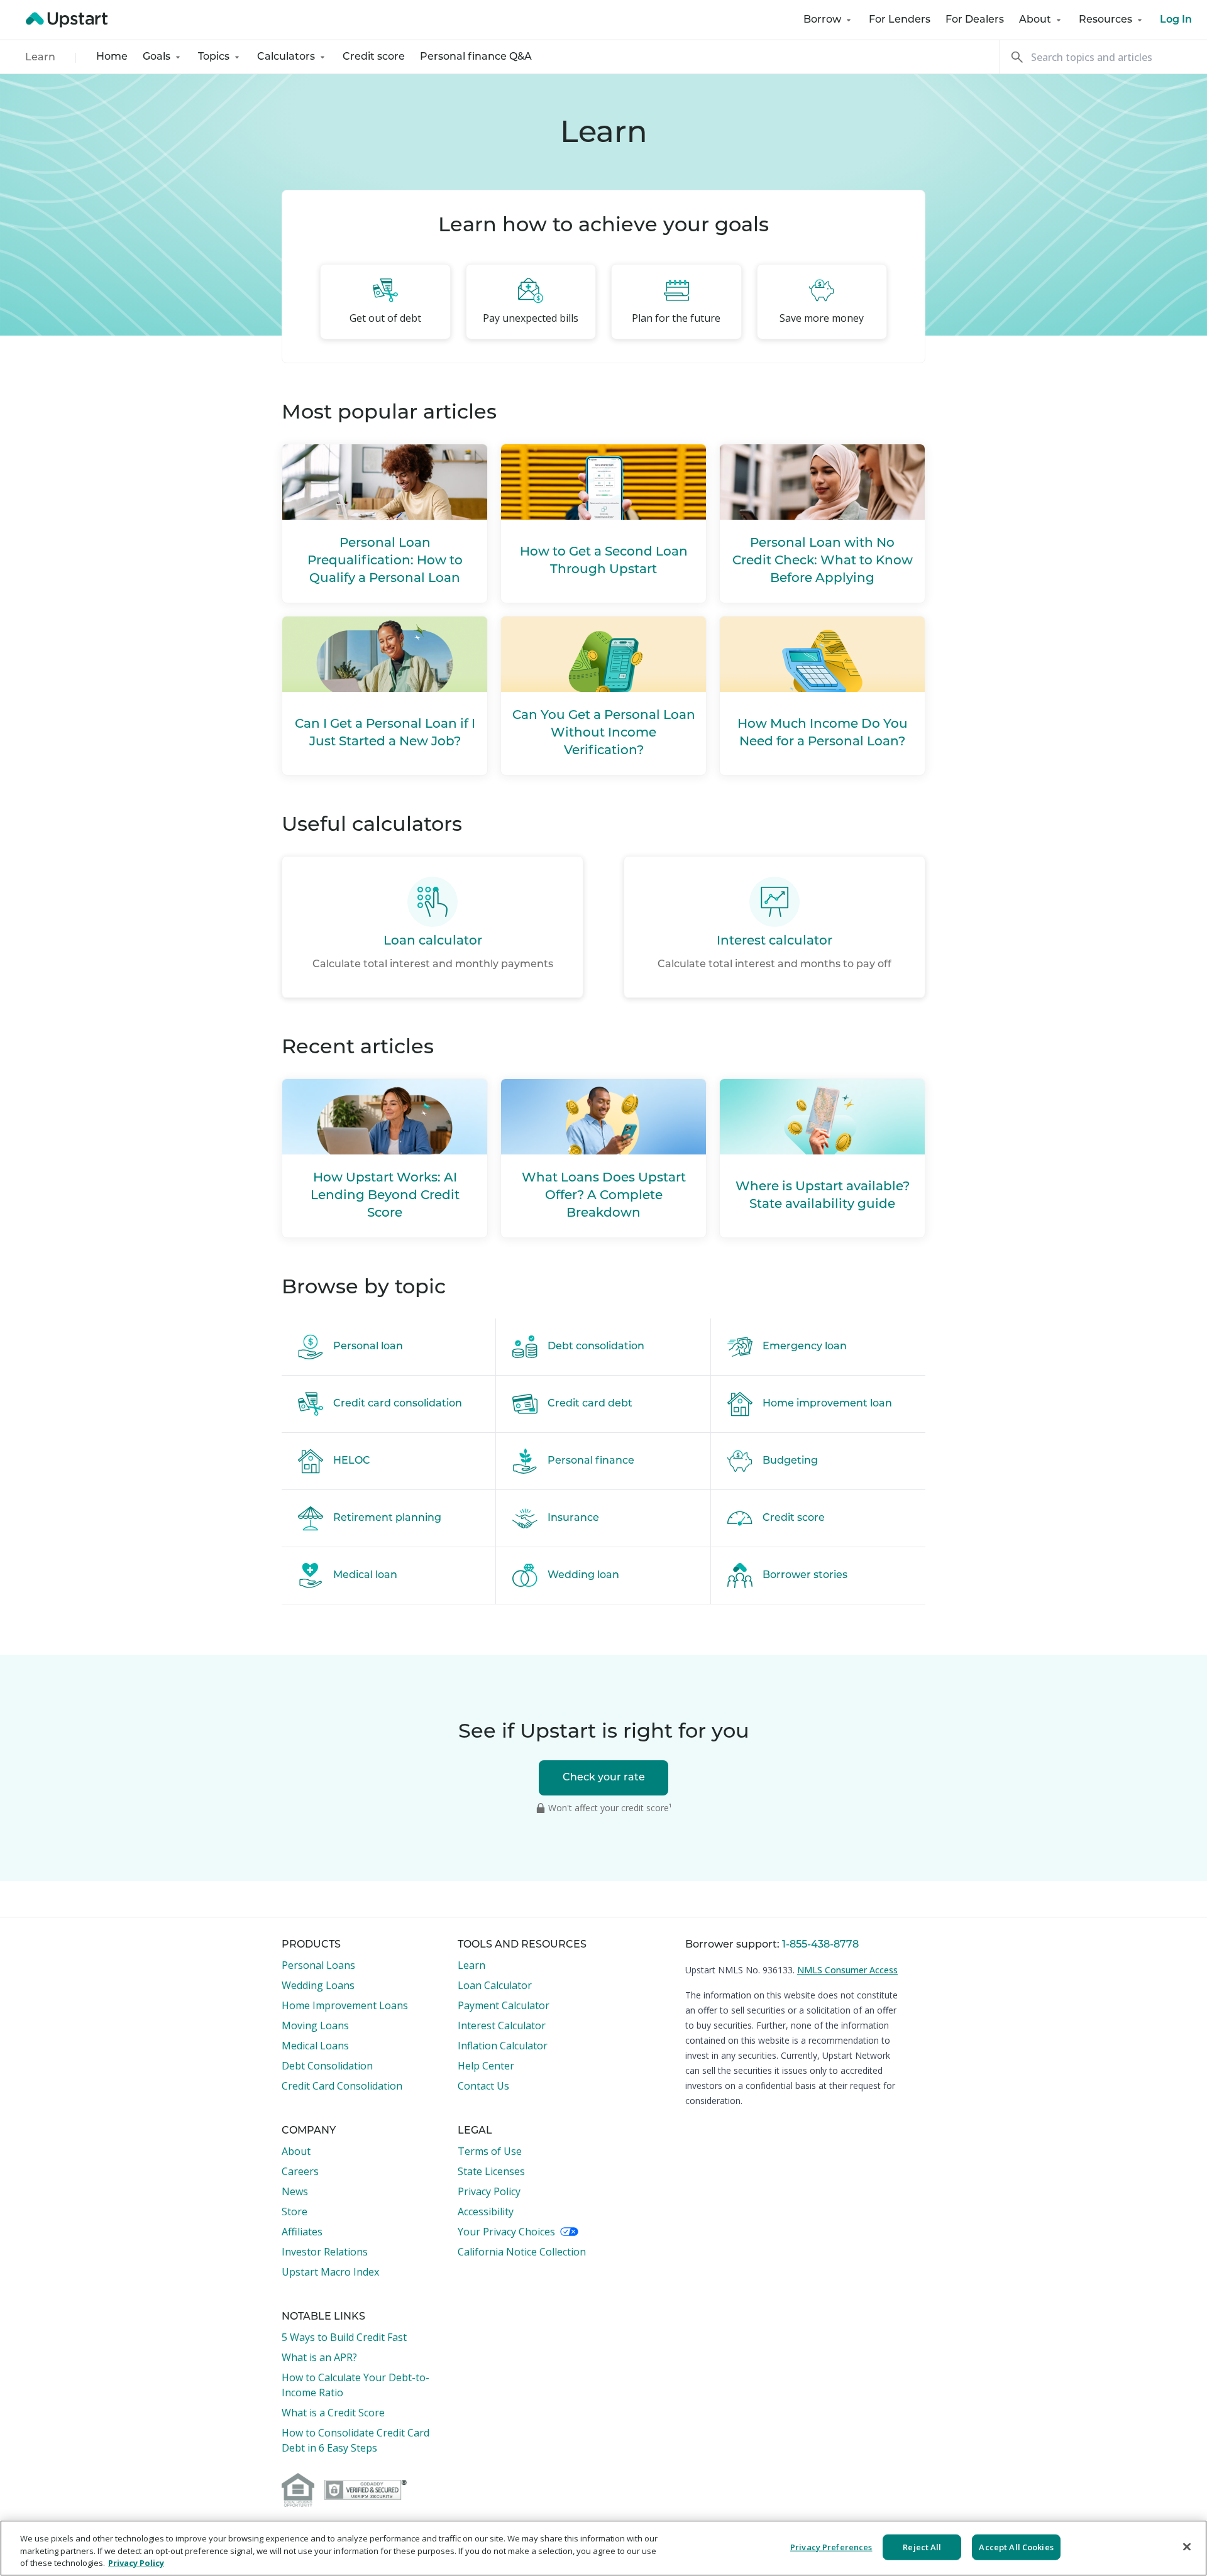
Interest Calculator (502, 2025)
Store (295, 2212)
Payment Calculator (504, 2005)
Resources (1105, 20)
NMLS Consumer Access (847, 1970)
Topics (214, 57)
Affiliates (302, 2232)
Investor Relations (325, 2252)
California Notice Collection (522, 2252)
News (295, 2191)
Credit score (374, 57)
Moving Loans (315, 2025)
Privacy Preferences (831, 2546)
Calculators (286, 57)
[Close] (1187, 2546)
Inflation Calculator (503, 2046)
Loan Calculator (495, 1985)
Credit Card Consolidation (342, 2086)
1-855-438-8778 (820, 1945)
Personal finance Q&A (476, 57)
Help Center (486, 2066)
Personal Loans (318, 1965)
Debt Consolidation (327, 2066)
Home (112, 57)
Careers (300, 2171)
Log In (1176, 20)
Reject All (922, 2546)
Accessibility (486, 2212)
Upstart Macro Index (330, 2272)
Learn (40, 58)
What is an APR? (319, 2357)
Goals (157, 57)
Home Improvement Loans (345, 2005)
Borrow (822, 20)
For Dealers (975, 20)
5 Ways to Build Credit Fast (344, 2337)
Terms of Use (490, 2151)
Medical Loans (315, 2046)
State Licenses (491, 2171)
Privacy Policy (489, 2191)
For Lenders (900, 20)
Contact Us (483, 2086)
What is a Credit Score (333, 2413)
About (1035, 20)
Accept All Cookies (1016, 2546)
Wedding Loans (318, 1985)
